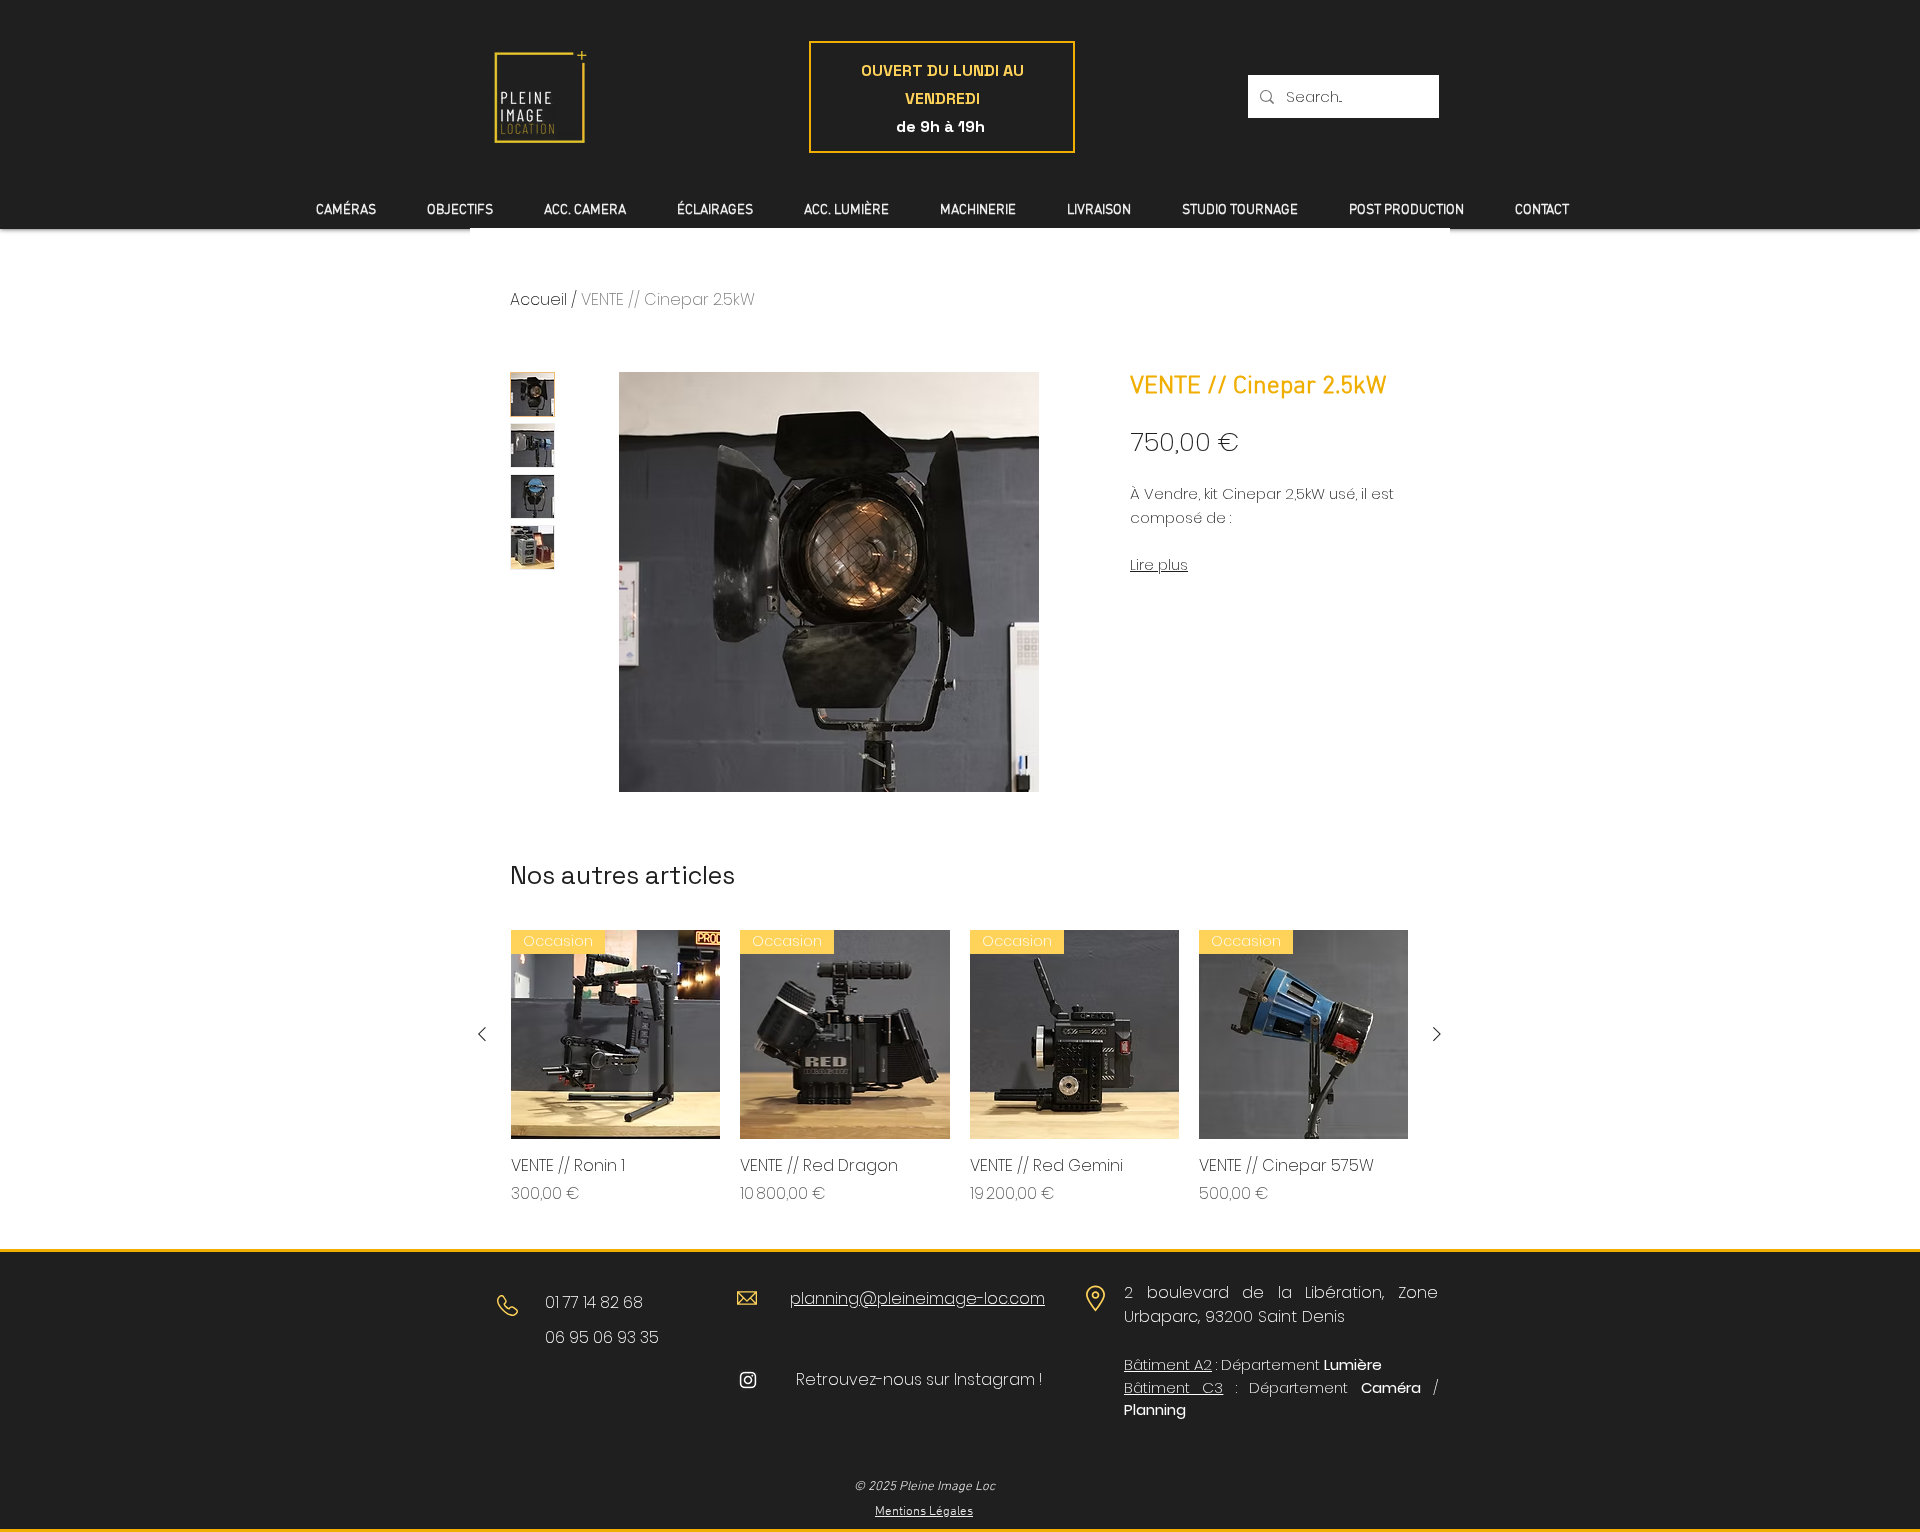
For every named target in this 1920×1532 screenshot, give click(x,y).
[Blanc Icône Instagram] (748, 1380)
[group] (959, 1079)
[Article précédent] (482, 1034)
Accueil (538, 299)
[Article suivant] (1437, 1034)
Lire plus (1159, 565)
